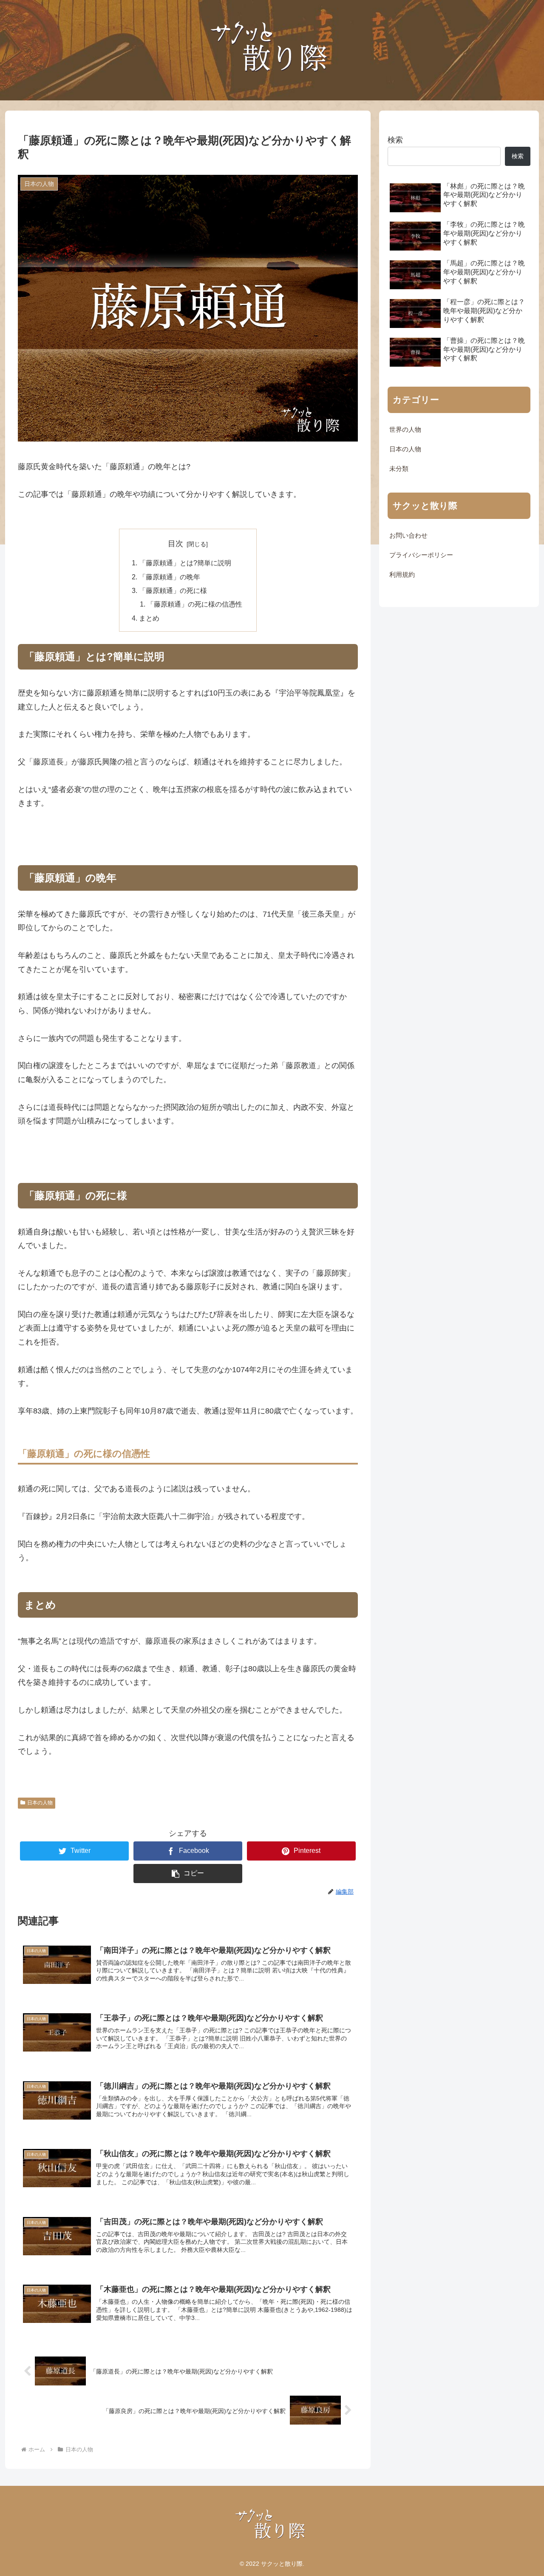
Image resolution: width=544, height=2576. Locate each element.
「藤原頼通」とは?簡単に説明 (185, 563)
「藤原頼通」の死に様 (173, 590)
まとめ (149, 618)
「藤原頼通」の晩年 (170, 577)
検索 (395, 140)
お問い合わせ (408, 536)
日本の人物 (40, 1803)
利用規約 (402, 575)
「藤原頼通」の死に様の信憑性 (195, 604)
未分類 (399, 469)
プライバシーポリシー (421, 555)
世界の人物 (405, 430)
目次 (176, 544)
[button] (188, 1874)
